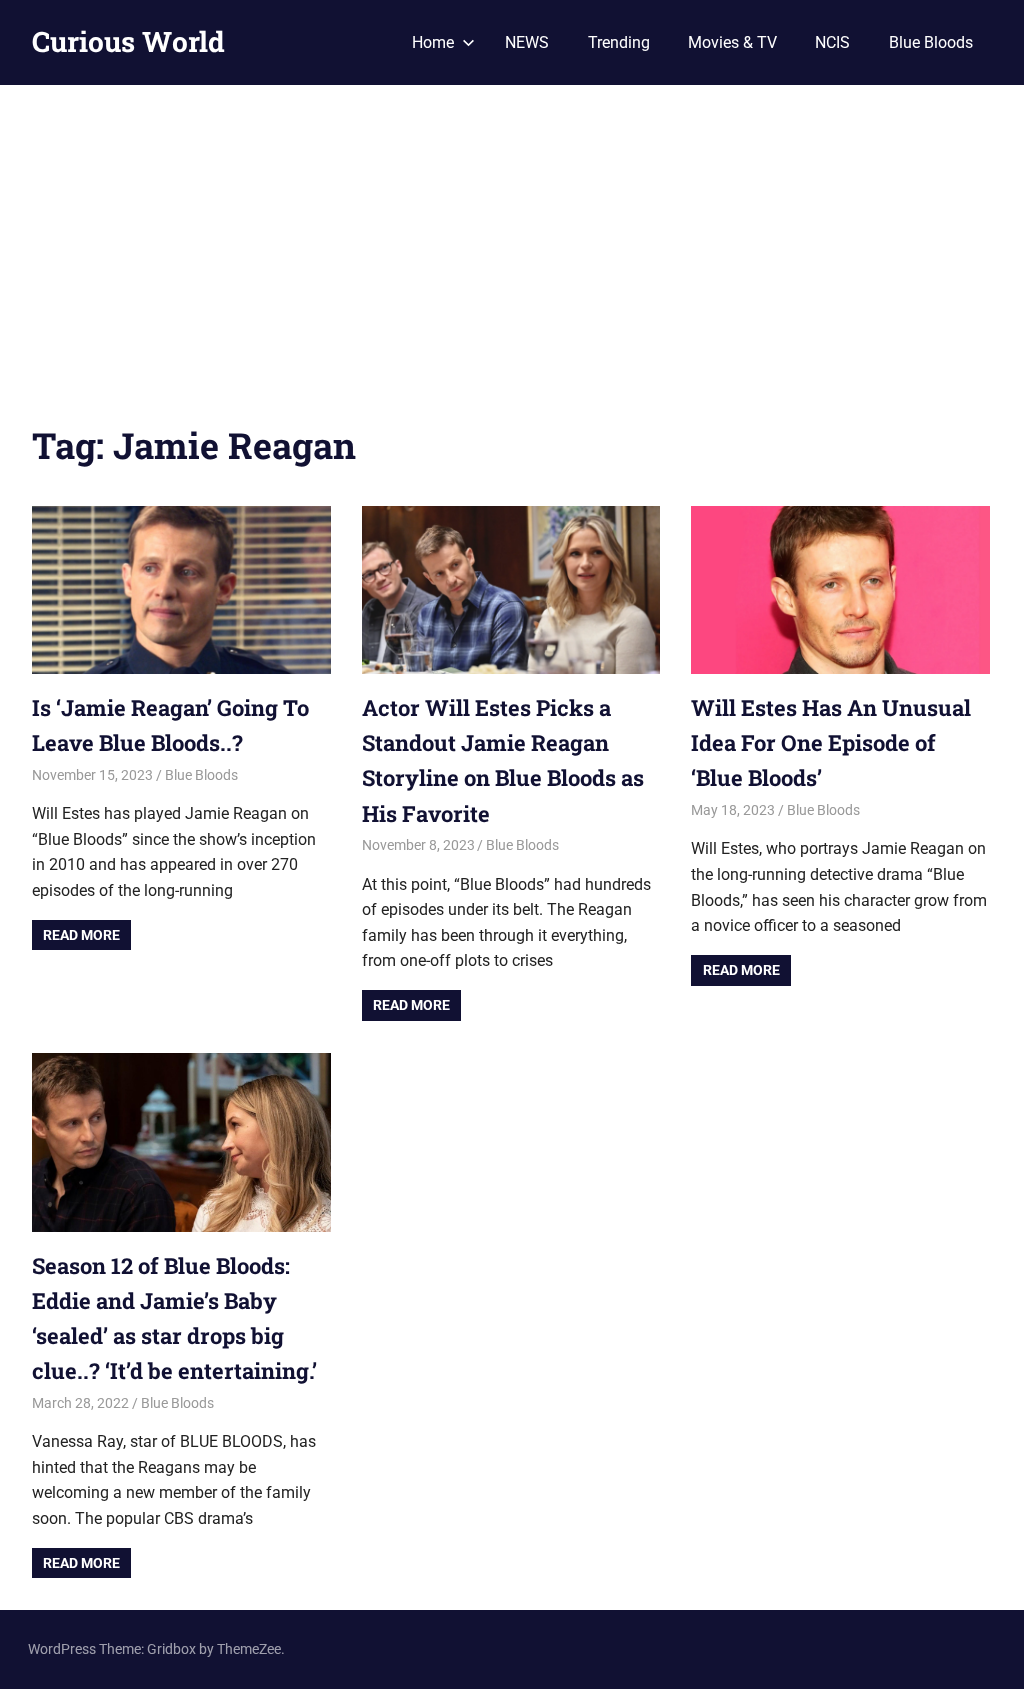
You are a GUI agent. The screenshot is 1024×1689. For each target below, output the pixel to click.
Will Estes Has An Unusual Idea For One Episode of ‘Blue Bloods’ (831, 742)
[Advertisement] (512, 235)
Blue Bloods (931, 42)
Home (433, 42)
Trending (619, 42)
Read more (81, 935)
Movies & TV (732, 42)
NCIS (832, 42)
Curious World (128, 41)
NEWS (527, 42)
